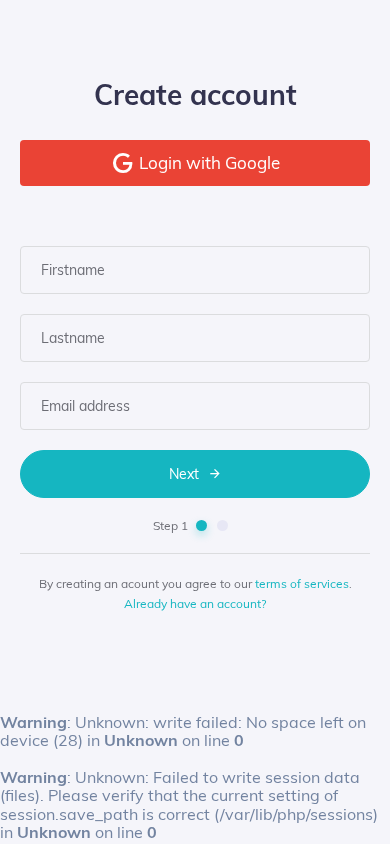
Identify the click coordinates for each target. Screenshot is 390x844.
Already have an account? (195, 603)
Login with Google (207, 162)
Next (186, 474)
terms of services (302, 583)
